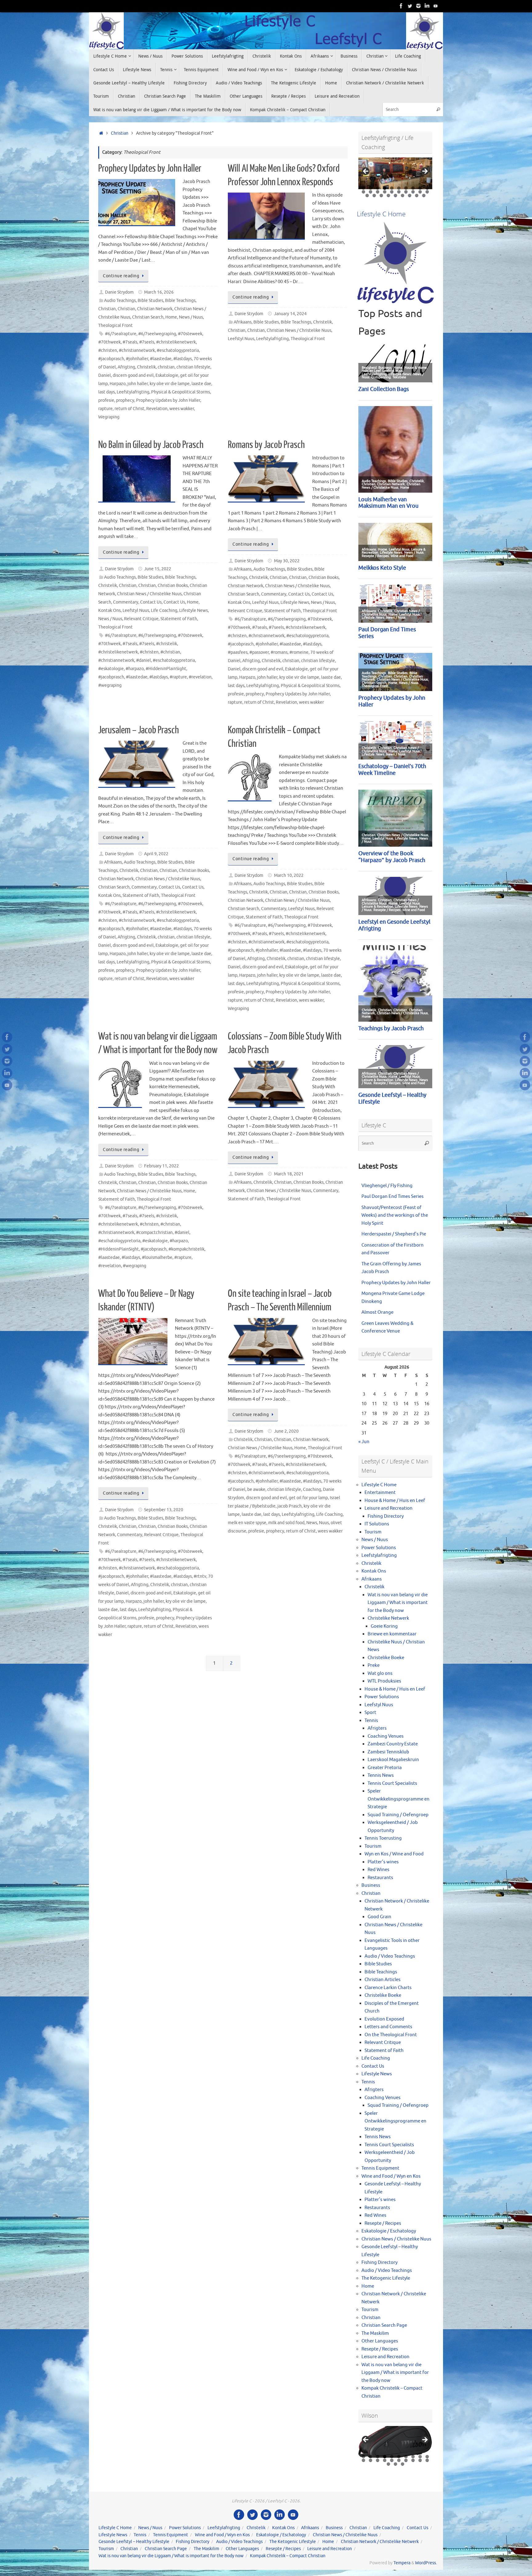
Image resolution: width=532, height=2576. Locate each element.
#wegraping (110, 685)
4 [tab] (385, 188)
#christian (170, 652)
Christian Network (155, 309)
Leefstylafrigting (133, 392)
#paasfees (238, 652)
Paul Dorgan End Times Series (393, 1196)
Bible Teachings (180, 301)
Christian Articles (383, 1980)
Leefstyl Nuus (241, 339)
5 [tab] (392, 188)
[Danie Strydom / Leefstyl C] (436, 6)
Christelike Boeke (386, 1658)
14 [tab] (385, 192)
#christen (108, 350)
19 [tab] (420, 192)
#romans (279, 652)
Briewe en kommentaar (392, 1634)
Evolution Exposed (384, 2019)
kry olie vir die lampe (170, 384)
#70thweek (109, 342)
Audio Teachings (120, 301)
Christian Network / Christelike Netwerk (380, 2542)
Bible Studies (150, 301)
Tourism (373, 1532)
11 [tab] (364, 192)
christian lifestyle (193, 367)
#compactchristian (154, 1233)
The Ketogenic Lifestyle (386, 2278)
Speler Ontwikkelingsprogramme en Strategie (399, 1799)
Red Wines (379, 1870)
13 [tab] (378, 192)
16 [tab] (399, 192)
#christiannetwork (137, 350)
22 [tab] (374, 195)
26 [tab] (403, 195)
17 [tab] (406, 192)
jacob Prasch (290, 1506)
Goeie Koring (384, 1626)
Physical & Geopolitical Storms (181, 392)
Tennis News (381, 1775)
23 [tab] (381, 195)
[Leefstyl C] (401, 6)
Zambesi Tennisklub (388, 1752)
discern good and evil (133, 375)
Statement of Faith (179, 619)
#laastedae (161, 359)
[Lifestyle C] (410, 6)
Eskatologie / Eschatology (389, 2231)
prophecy (125, 400)
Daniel (105, 375)
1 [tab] (363, 188)
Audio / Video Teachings (390, 1956)
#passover (259, 652)
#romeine (299, 652)
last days (107, 392)
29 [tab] (424, 195)
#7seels (147, 342)
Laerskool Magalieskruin (393, 1760)
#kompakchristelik (186, 1249)
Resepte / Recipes (383, 2223)
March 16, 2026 (159, 292)
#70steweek (190, 334)
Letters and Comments (388, 2027)
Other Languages (380, 2341)
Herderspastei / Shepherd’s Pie (394, 1234)
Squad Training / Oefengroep (398, 1815)
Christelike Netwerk (388, 1618)
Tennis (371, 1721)
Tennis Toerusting (383, 1838)
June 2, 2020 (286, 1431)
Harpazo (118, 384)
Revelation (157, 409)
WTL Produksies (384, 1681)
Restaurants (380, 1878)
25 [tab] (396, 195)
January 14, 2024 (290, 314)
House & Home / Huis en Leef (395, 1501)
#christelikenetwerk (176, 342)
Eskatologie (167, 375)
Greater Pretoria (385, 1768)
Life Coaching (164, 610)
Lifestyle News (193, 610)
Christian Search (148, 317)
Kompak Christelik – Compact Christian (288, 2556)
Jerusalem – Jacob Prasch (139, 730)
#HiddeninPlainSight (166, 669)
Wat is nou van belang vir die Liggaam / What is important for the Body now (398, 1603)
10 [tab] (427, 188)
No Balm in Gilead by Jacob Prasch (151, 445)
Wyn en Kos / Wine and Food (394, 1854)
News (312, 1523)
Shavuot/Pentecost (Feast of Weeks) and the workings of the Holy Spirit (395, 1215)
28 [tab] (417, 195)
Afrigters (377, 1728)
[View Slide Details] (395, 173)
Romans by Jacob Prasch (266, 445)
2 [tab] (371, 188)
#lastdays (183, 359)
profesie (106, 400)
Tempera (402, 2563)
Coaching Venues (386, 1736)
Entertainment (380, 1493)
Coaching (312, 1489)
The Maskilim (375, 2333)
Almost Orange (377, 1312)
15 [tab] (392, 192)
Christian (120, 133)
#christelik (167, 644)
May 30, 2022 (287, 561)
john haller (138, 384)
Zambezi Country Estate (393, 1744)
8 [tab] (413, 188)
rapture (105, 409)
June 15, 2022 (158, 569)
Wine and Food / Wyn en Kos (391, 2176)
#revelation (200, 677)
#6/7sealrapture (121, 334)
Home (171, 317)
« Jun (364, 1442)
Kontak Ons (109, 610)
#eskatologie (111, 669)
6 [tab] (399, 188)
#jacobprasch (111, 359)
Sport (370, 1713)
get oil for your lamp (308, 1498)
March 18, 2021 (289, 1174)
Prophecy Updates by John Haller (150, 169)
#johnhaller (137, 359)
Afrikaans (243, 322)
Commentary (126, 602)
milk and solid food (286, 1523)
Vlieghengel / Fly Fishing (387, 1186)
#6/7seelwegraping (157, 334)
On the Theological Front (391, 2035)
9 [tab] (420, 188)
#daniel (143, 660)
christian (166, 367)
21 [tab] (367, 195)
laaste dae (201, 384)
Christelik (146, 367)
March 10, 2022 (289, 875)
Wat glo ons (380, 1673)
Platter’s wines (383, 1862)
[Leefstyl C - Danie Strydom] (418, 6)
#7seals (130, 342)
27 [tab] (410, 195)
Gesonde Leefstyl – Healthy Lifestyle (134, 2542)
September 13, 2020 (164, 1510)
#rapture (178, 677)
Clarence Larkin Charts (388, 1988)
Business (371, 1885)
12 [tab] (371, 192)
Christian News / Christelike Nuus (299, 330)
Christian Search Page (384, 2325)
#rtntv (200, 1576)
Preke (374, 1665)
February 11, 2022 (161, 1166)
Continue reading (121, 276)
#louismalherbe (157, 1257)
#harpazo (135, 669)
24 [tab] (389, 195)
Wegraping (109, 417)
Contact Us (151, 602)
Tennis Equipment (380, 2168)
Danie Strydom (119, 292)
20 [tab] (427, 192)
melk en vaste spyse (247, 1523)
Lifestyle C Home (379, 1485)
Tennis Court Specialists (392, 1783)
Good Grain (379, 1917)
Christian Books (173, 586)
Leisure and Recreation (389, 1508)
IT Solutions (377, 1524)
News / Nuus (191, 317)
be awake (256, 1489)
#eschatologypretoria (178, 350)
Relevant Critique (141, 619)
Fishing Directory (386, 1516)
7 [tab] (406, 188)
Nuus (324, 1523)
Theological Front (115, 326)
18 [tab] (413, 192)
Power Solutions (379, 1548)
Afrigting (126, 367)
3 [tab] (378, 188)
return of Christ (129, 409)
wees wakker (182, 409)
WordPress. (426, 2563)
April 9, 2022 (156, 854)
